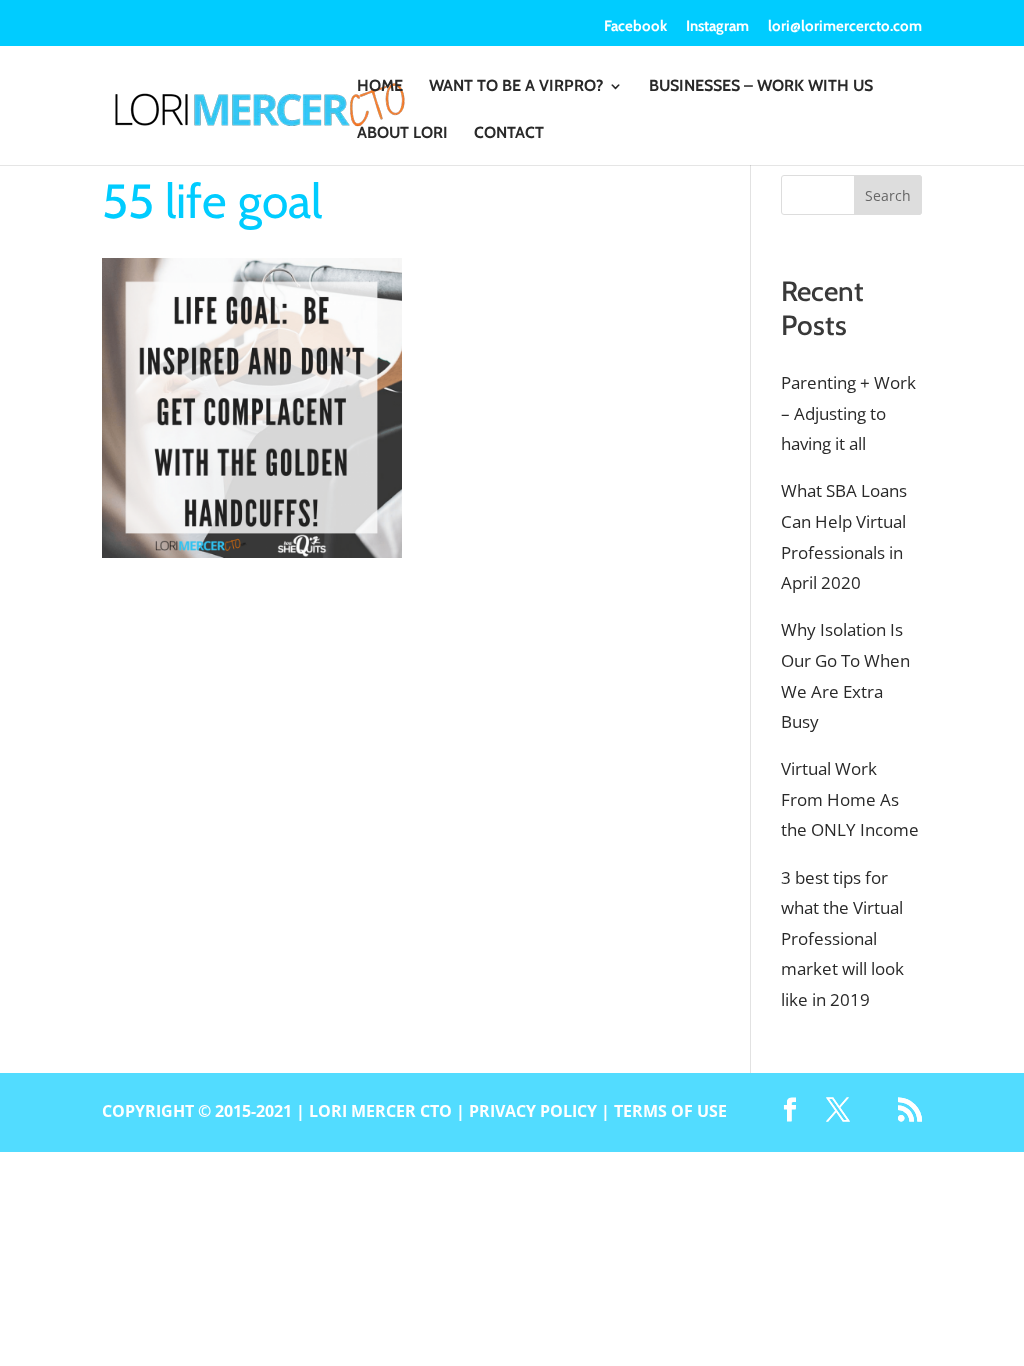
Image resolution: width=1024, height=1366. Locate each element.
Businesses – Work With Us (761, 87)
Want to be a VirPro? (516, 87)
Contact (509, 134)
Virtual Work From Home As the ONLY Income (850, 799)
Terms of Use (670, 1111)
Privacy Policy (533, 1111)
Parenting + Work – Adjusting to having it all (848, 413)
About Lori (402, 134)
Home (380, 87)
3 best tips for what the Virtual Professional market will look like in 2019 (842, 938)
